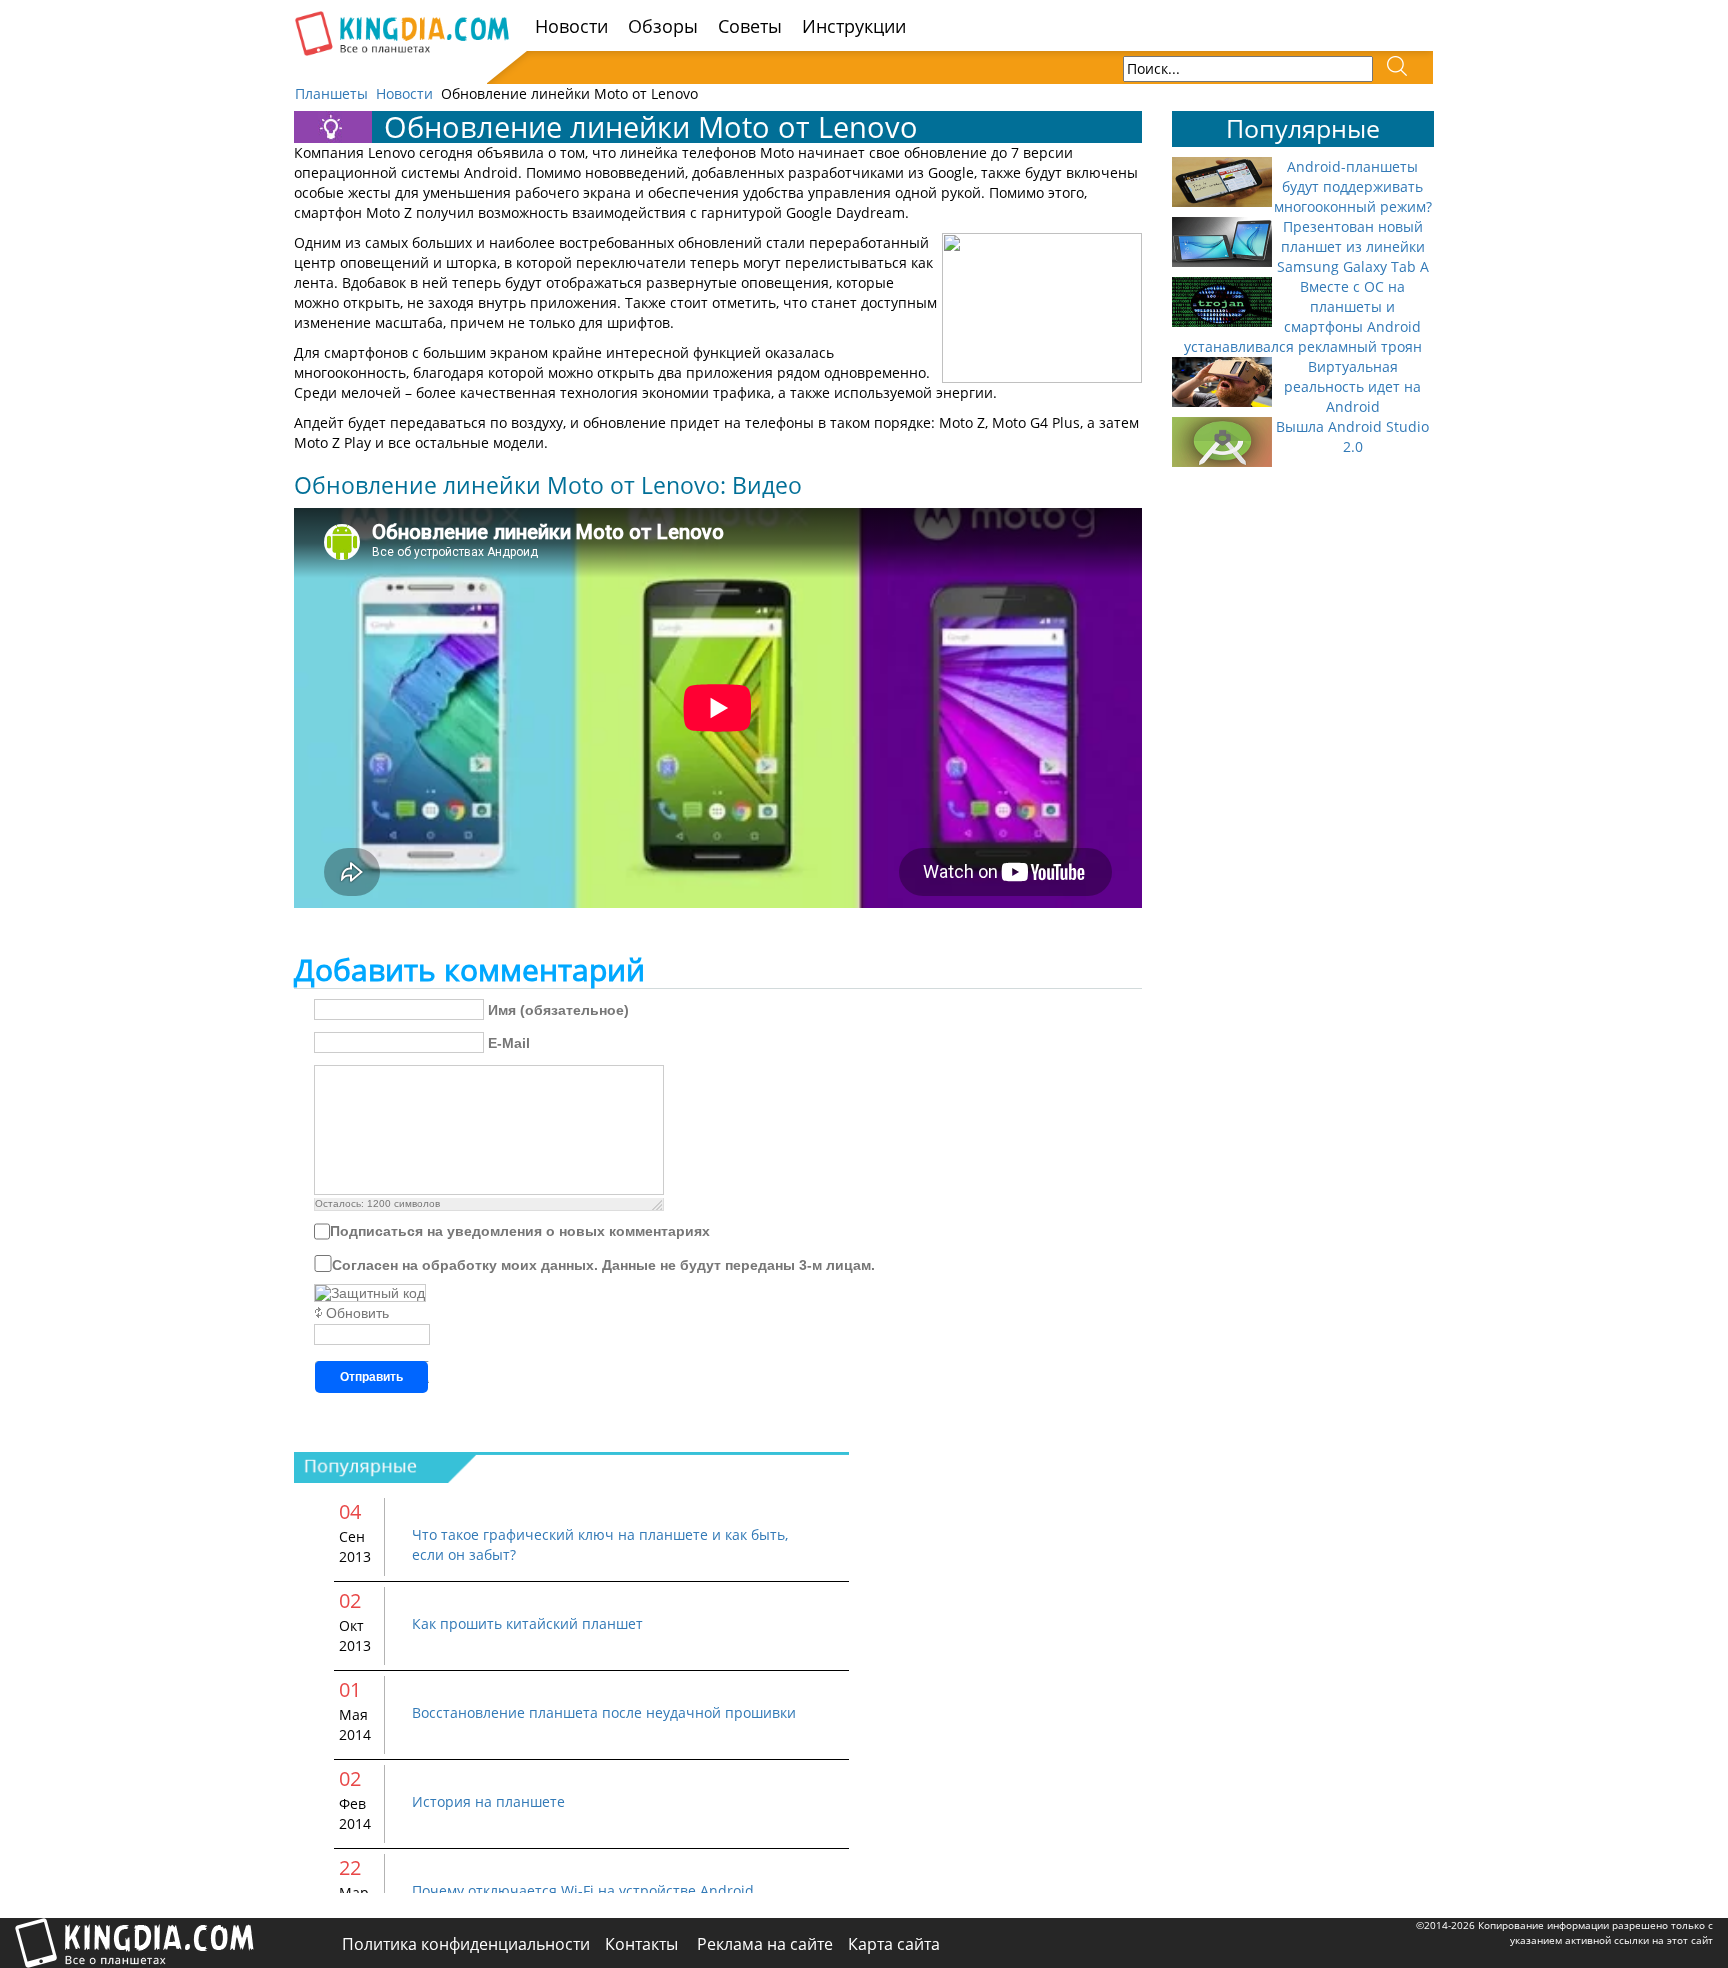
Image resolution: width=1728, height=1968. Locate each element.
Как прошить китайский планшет (527, 1623)
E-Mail (509, 1043)
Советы (750, 26)
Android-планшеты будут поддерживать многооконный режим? (1353, 186)
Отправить (371, 1377)
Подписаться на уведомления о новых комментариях (520, 1231)
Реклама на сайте (765, 1944)
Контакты (643, 1944)
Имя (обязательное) (558, 1010)
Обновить (357, 1313)
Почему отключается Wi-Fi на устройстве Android (583, 1890)
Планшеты (331, 93)
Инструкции (854, 26)
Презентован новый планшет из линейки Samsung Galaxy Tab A (1353, 246)
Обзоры (663, 26)
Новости (571, 26)
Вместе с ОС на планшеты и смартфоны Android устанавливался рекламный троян (1303, 316)
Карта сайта (894, 1944)
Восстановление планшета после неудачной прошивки (604, 1712)
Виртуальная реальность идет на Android (1352, 386)
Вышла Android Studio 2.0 (1352, 436)
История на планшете (488, 1801)
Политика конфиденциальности (466, 1944)
